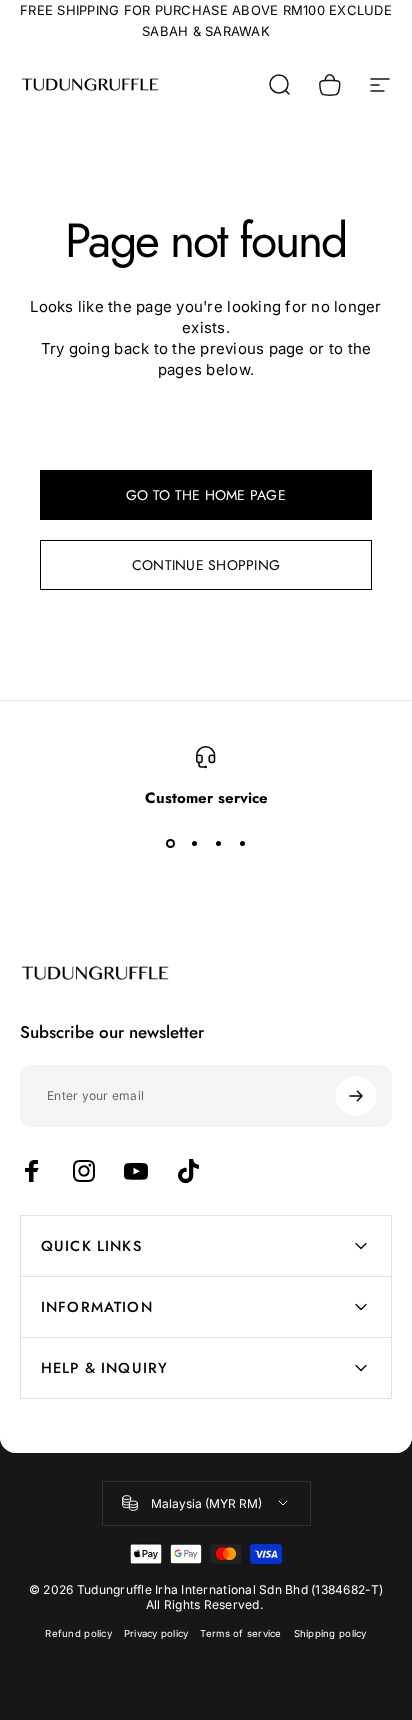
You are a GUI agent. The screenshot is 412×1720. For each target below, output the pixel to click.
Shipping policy (330, 1633)
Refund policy (78, 1633)
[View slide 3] (218, 843)
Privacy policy (156, 1633)
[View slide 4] (242, 843)
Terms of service (240, 1633)
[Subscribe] (356, 1096)
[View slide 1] (170, 843)
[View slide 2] (194, 843)
